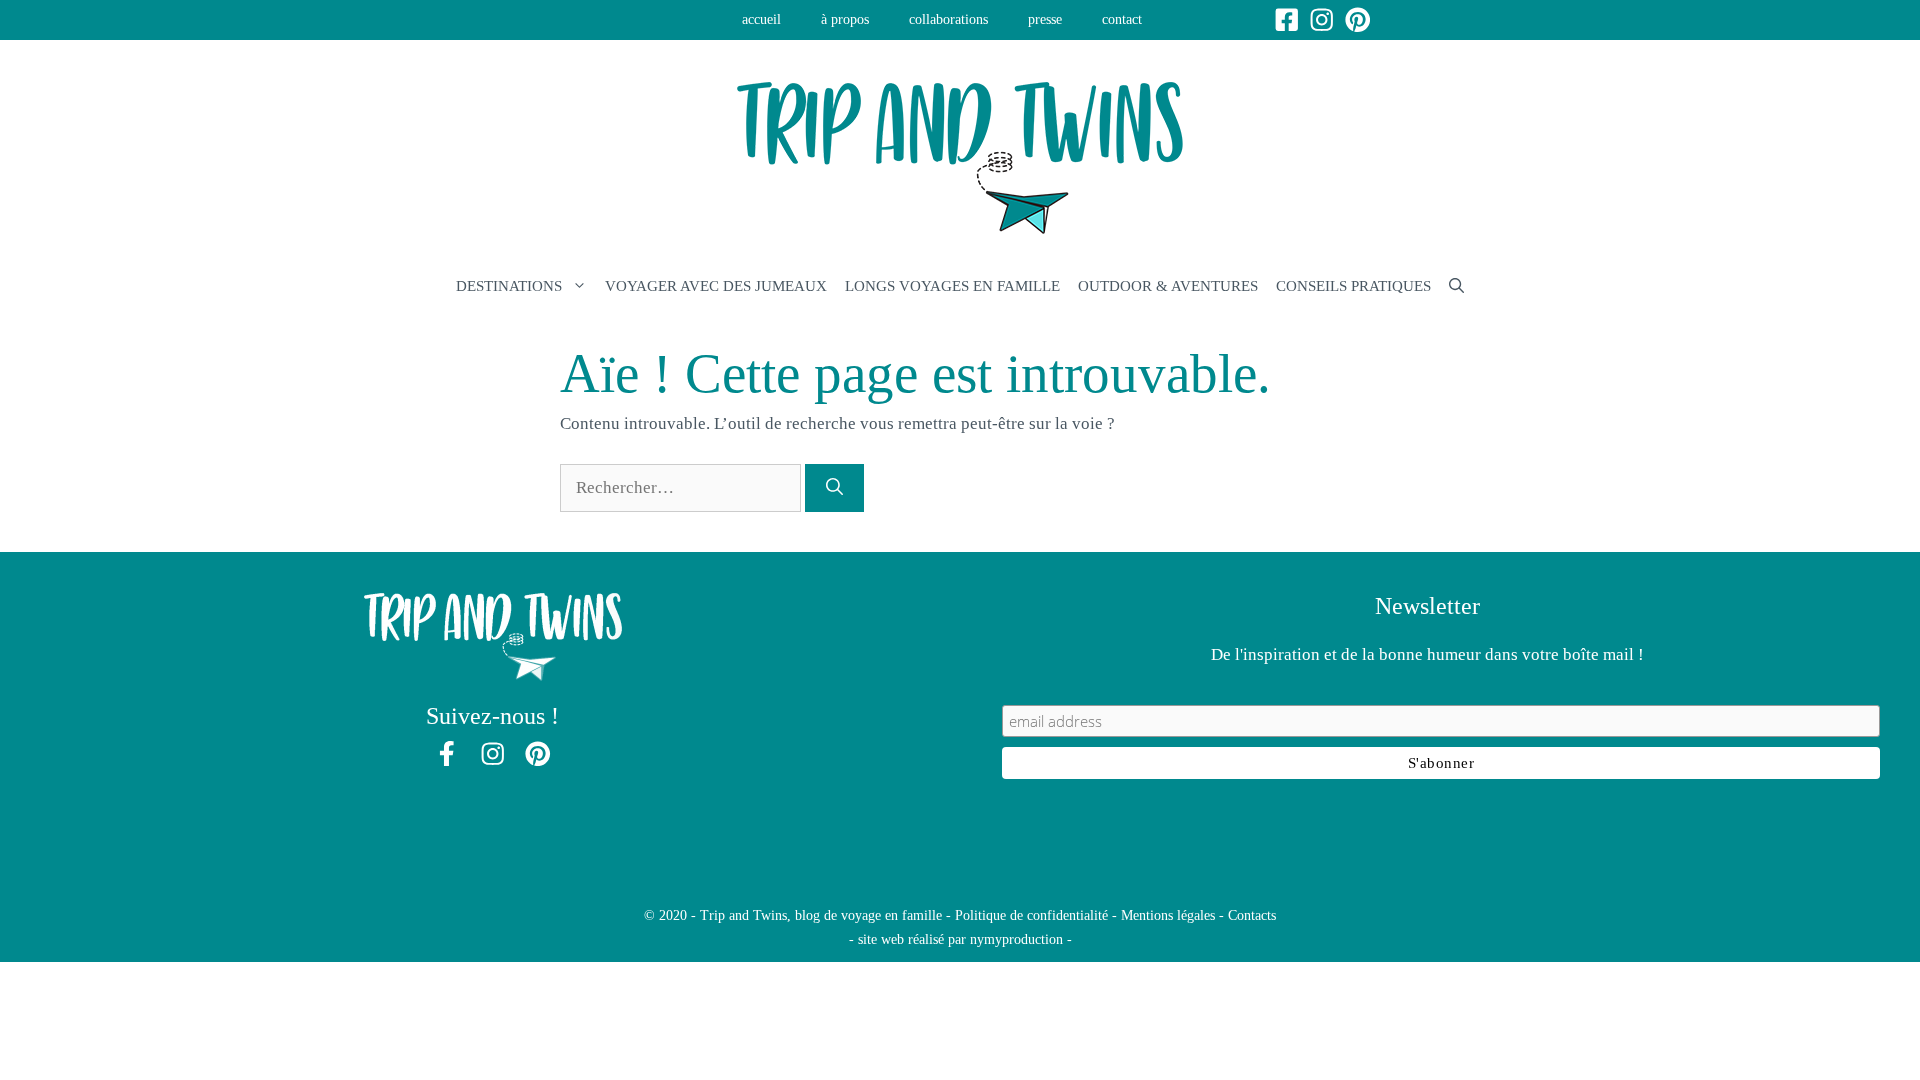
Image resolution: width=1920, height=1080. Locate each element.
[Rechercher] (834, 488)
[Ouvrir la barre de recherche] (1456, 286)
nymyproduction (1016, 939)
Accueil (761, 19)
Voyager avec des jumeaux (716, 286)
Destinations (509, 286)
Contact (1122, 19)
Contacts (1252, 915)
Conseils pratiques (1353, 286)
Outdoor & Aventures (1168, 286)
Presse (1045, 19)
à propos (845, 19)
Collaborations (948, 19)
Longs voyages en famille (952, 286)
